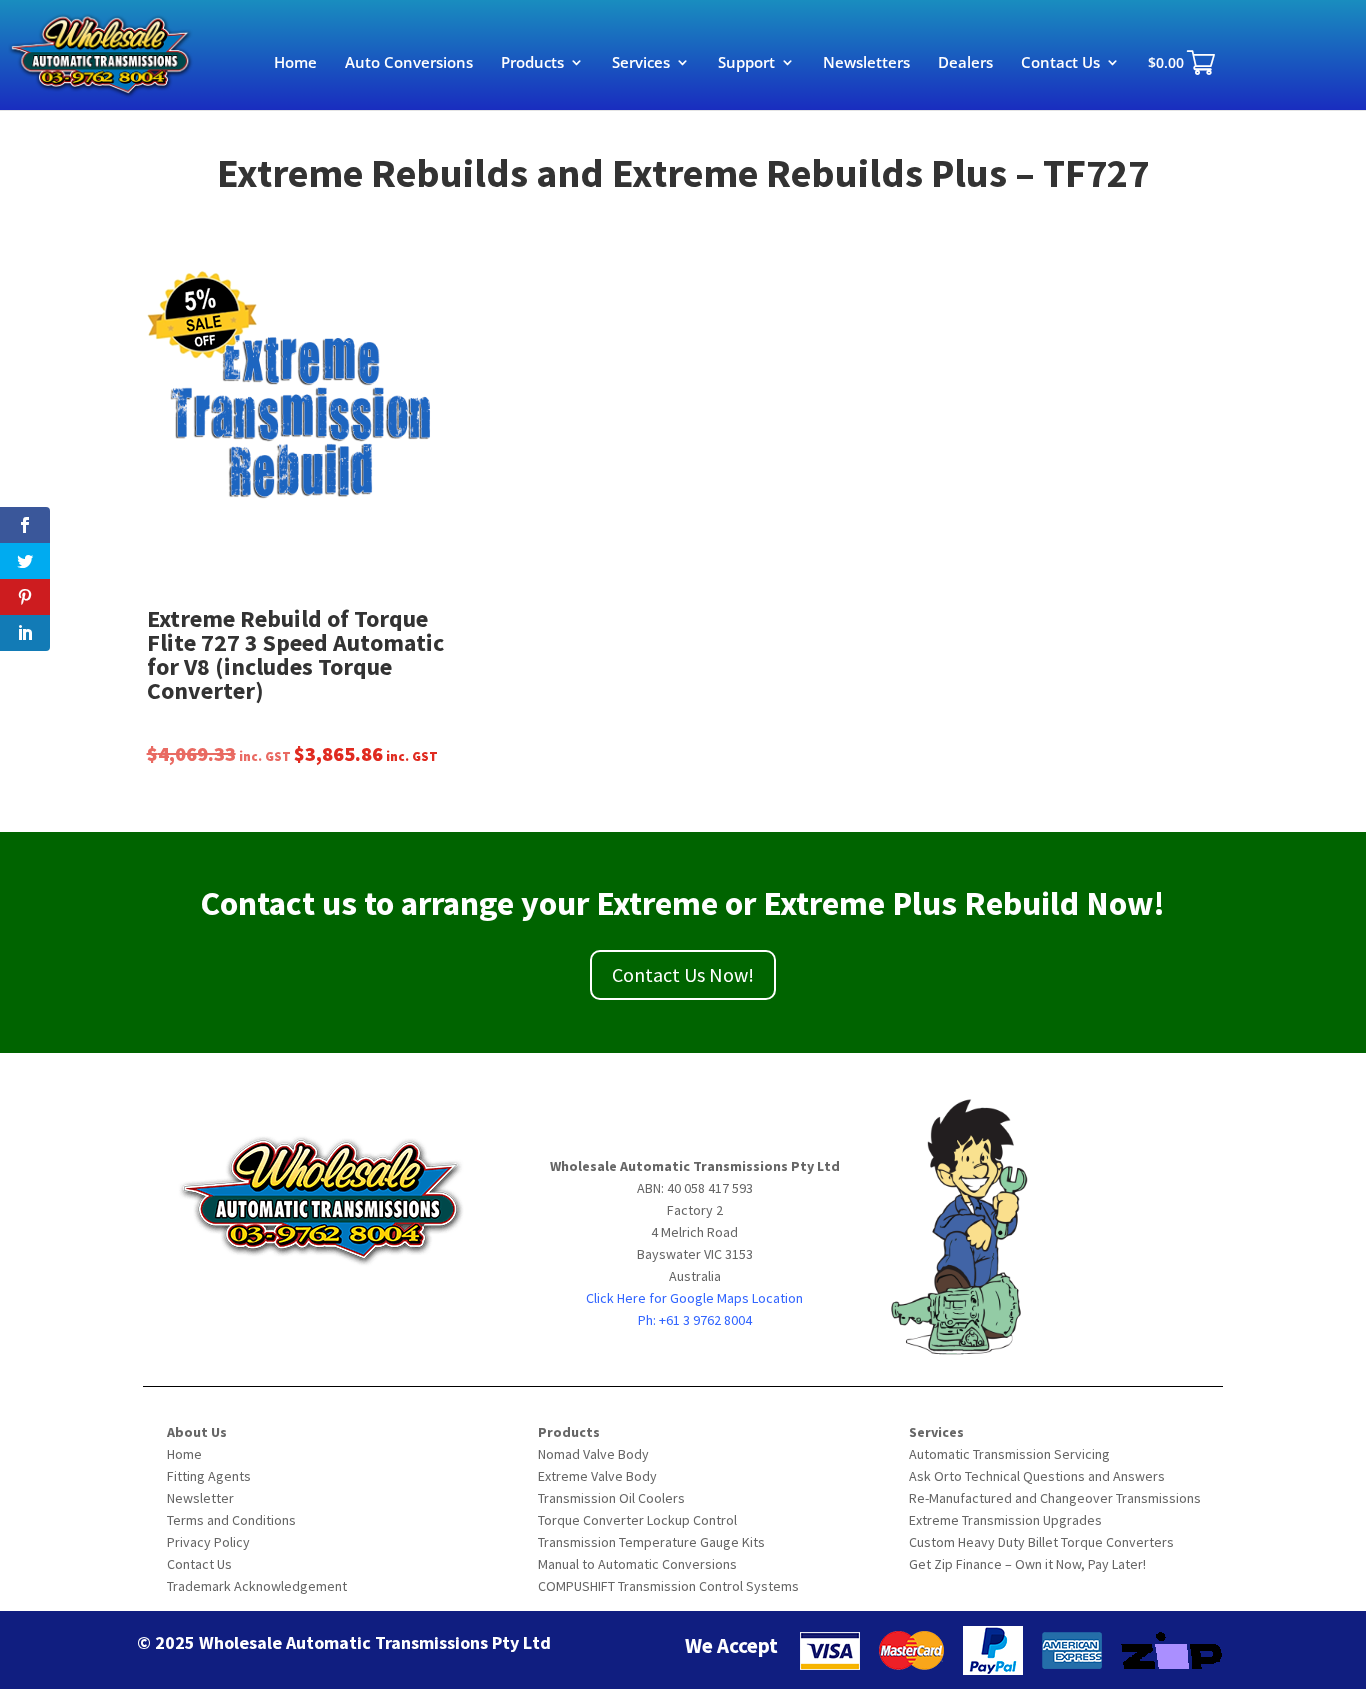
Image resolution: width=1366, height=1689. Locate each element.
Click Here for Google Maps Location (694, 1298)
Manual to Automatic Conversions (637, 1564)
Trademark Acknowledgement (257, 1586)
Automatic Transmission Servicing (1009, 1454)
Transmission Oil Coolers (611, 1498)
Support (746, 63)
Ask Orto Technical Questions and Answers (1037, 1476)
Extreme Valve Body (597, 1476)
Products (532, 63)
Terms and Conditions (231, 1520)
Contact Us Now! (683, 974)
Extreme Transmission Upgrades (1005, 1520)
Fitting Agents (209, 1476)
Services (641, 63)
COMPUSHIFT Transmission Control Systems (668, 1586)
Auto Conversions (409, 63)
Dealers (965, 63)
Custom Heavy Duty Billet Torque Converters (1041, 1542)
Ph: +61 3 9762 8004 (695, 1320)
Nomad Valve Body (593, 1454)
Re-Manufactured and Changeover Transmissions (1055, 1498)
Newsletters (866, 63)
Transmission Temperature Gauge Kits (651, 1542)
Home (295, 63)
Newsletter (200, 1498)
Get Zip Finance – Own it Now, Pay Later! (1027, 1564)
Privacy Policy (208, 1542)
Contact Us (1060, 63)
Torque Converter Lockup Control (637, 1520)
